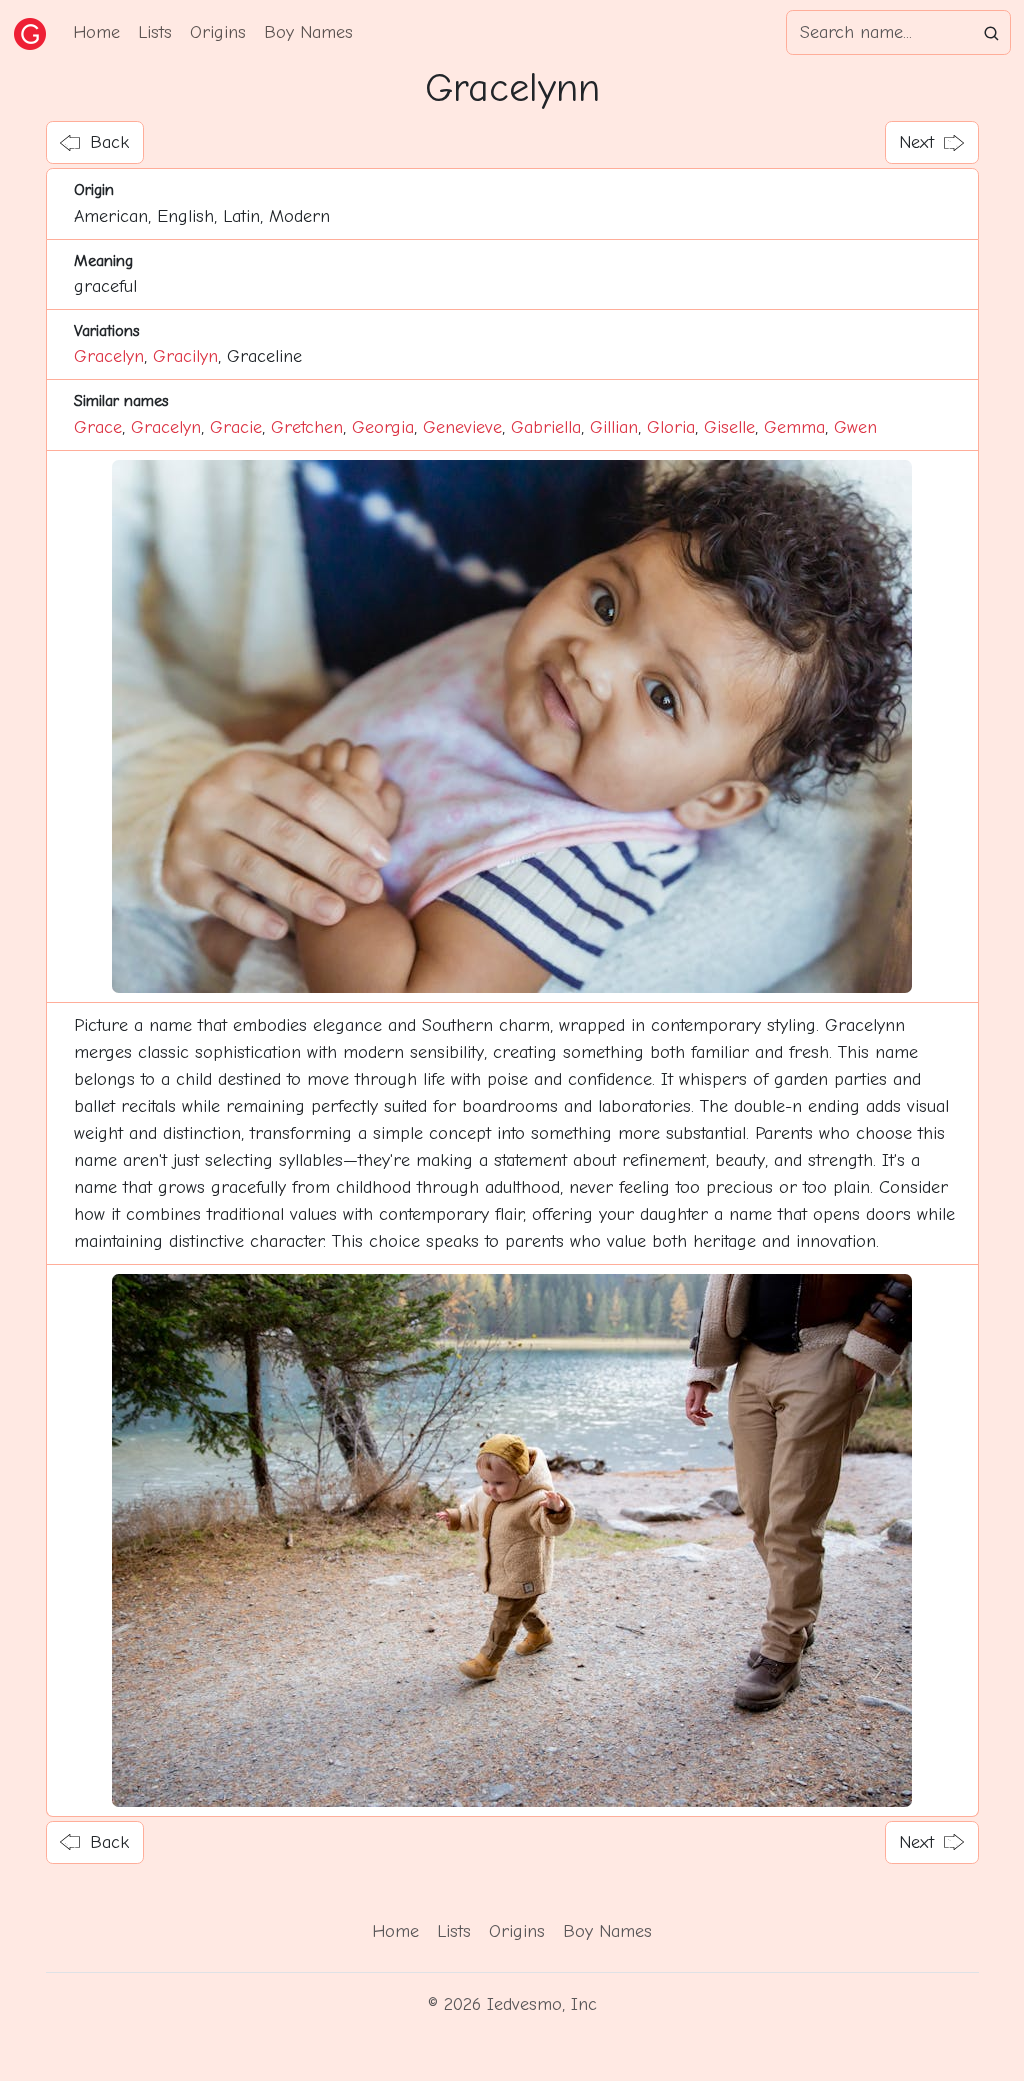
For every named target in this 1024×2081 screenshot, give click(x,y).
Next (916, 142)
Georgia (383, 427)
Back (109, 142)
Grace (98, 427)
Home (96, 32)
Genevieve (462, 427)
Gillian (614, 427)
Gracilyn (185, 356)
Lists (155, 32)
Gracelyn (109, 356)
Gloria (671, 427)
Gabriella (546, 427)
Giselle (729, 427)
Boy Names (308, 32)
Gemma (794, 427)
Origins (218, 32)
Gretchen (307, 427)
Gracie (236, 427)
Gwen (855, 427)
